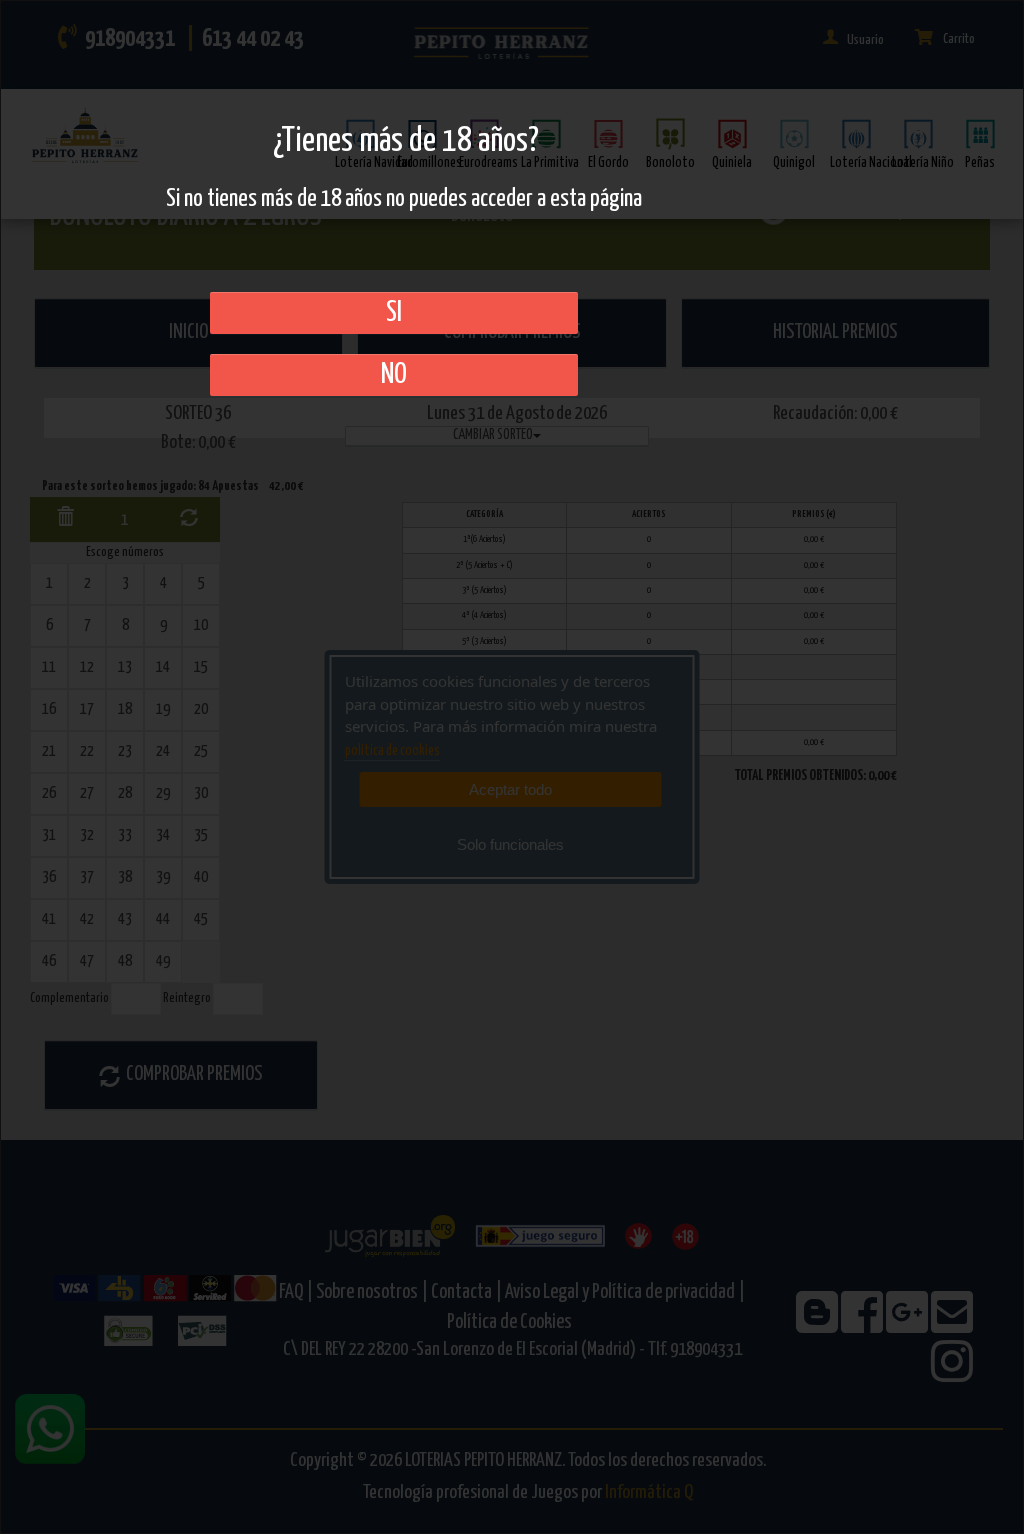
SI (394, 313)
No (394, 375)
